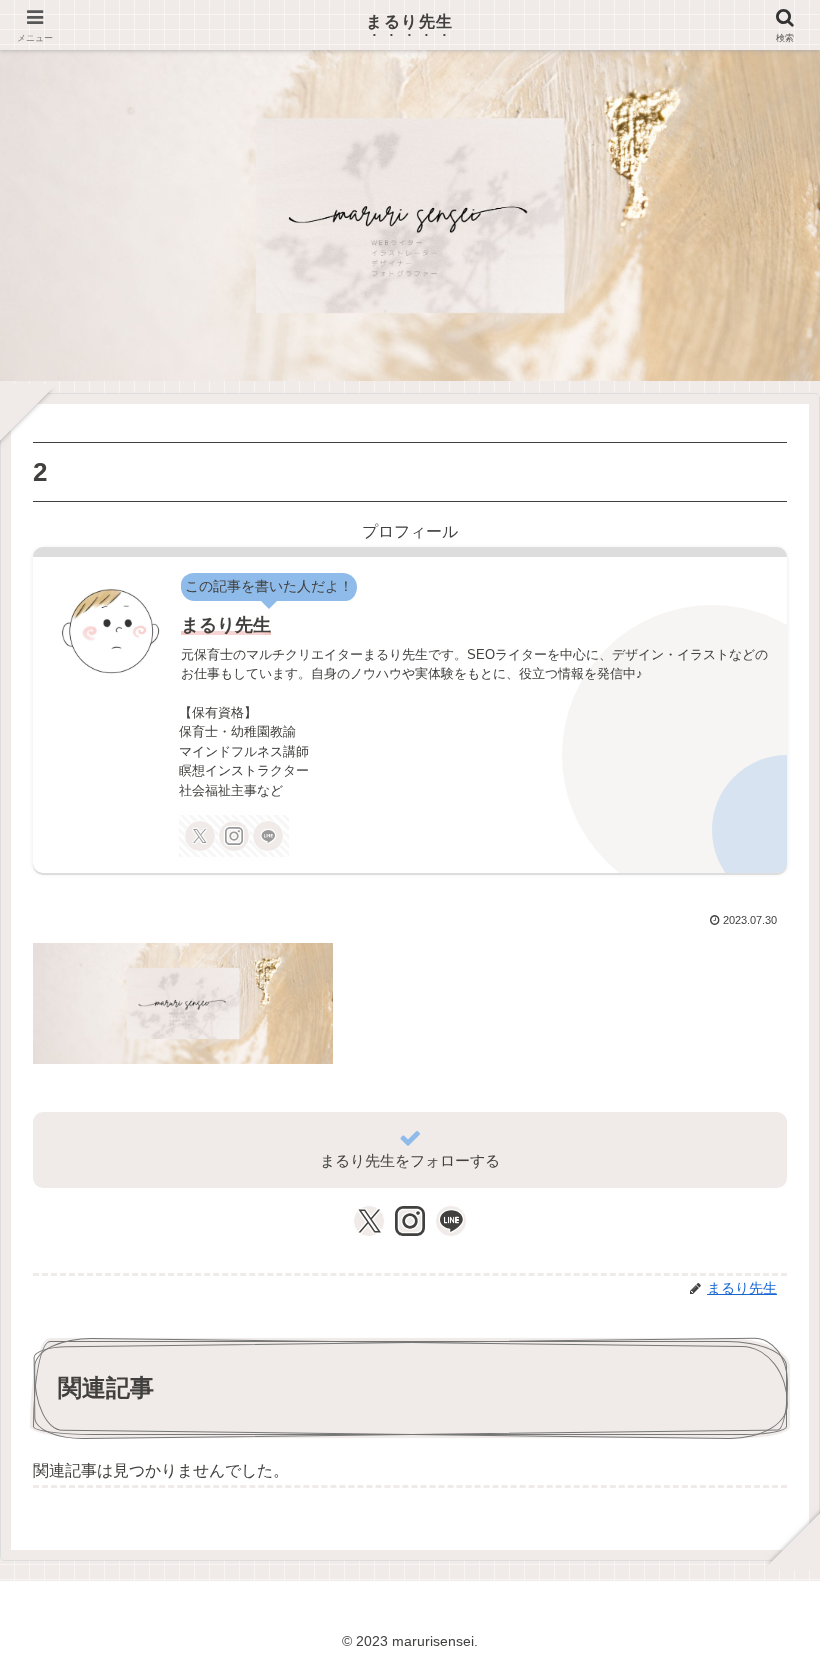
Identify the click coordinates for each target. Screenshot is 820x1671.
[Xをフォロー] (200, 836)
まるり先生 (226, 625)
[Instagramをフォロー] (234, 836)
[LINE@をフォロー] (268, 836)
